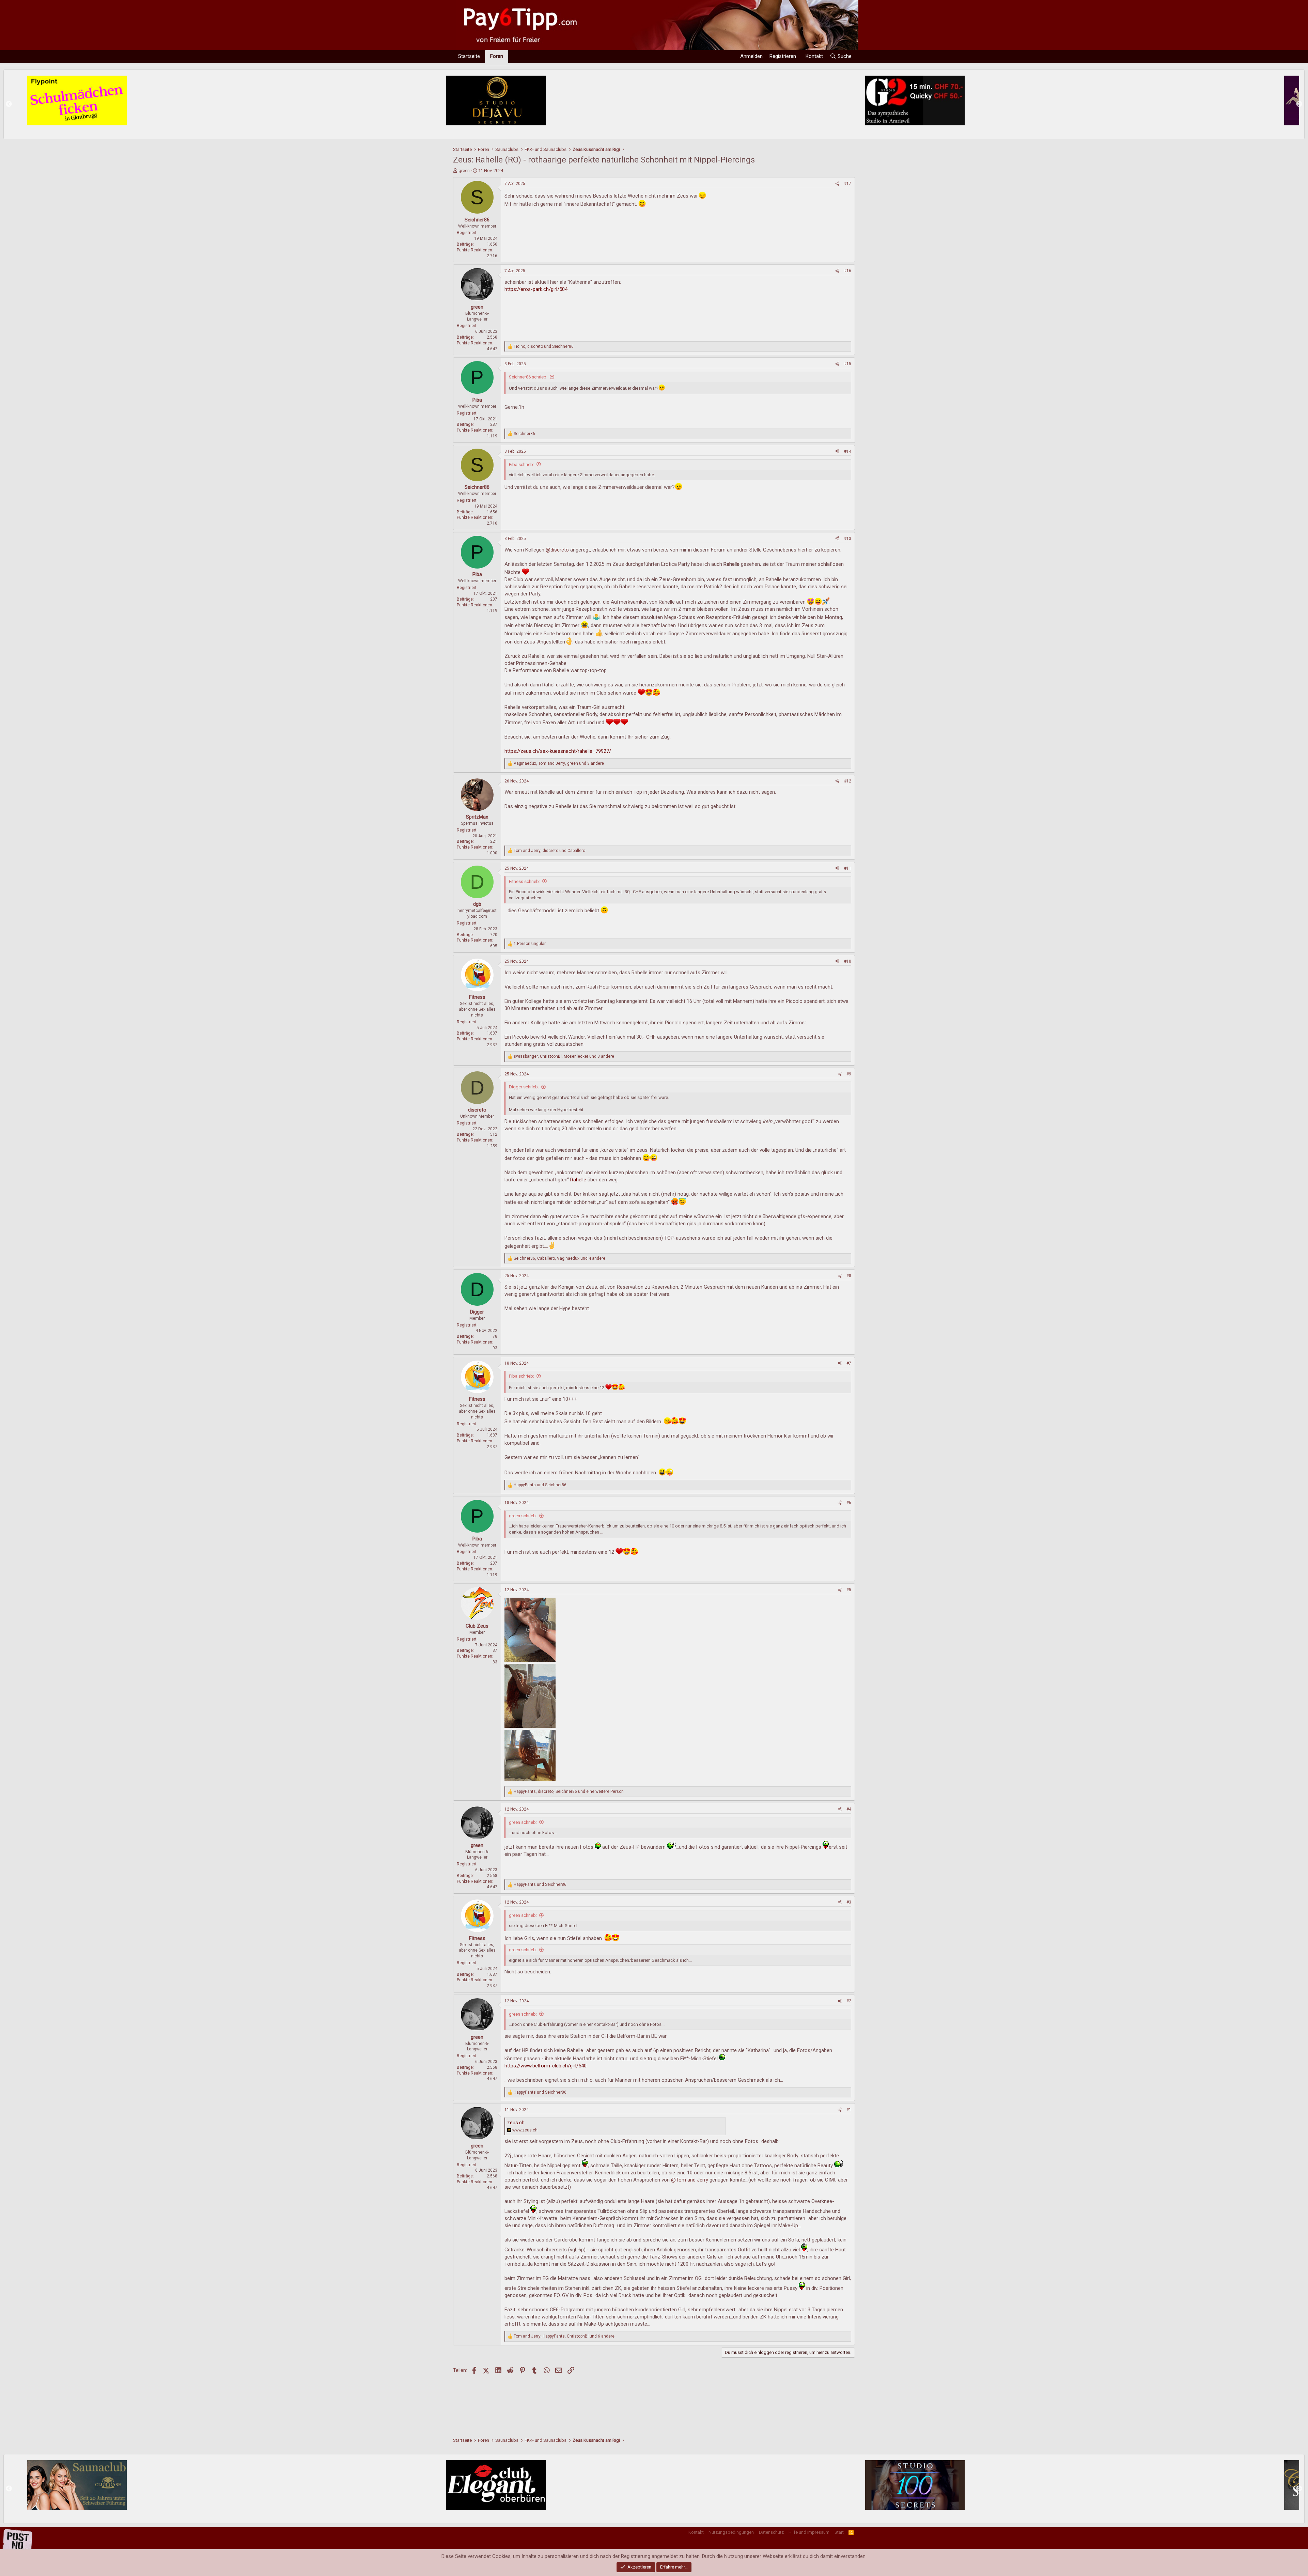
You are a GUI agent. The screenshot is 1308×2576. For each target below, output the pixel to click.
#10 (848, 961)
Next (1299, 104)
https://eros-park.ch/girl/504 (536, 289)
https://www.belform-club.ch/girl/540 (546, 2066)
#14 (848, 451)
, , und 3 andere (559, 763)
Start (839, 2532)
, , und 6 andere (564, 2336)
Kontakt (696, 2532)
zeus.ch (516, 2123)
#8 (849, 1276)
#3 (849, 1902)
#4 (849, 1809)
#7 (849, 1363)
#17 (848, 184)
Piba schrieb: (521, 464)
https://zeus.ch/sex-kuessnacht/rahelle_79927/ (558, 751)
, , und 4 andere (559, 1258)
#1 (849, 2110)
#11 (848, 868)
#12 (848, 781)
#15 (848, 364)
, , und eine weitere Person (569, 1791)
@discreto (557, 550)
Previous (9, 104)
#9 (849, 1074)
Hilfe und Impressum (809, 2532)
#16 (848, 271)
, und (544, 346)
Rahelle (578, 1180)
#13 (848, 539)
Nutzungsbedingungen (731, 2532)
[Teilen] (837, 184)
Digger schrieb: (524, 1087)
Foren (497, 56)
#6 (849, 1503)
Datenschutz (771, 2532)
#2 (849, 2001)
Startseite (469, 56)
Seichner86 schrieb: (528, 377)
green (464, 170)
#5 (849, 1590)
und (540, 1485)
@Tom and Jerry (690, 2180)
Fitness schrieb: (524, 881)
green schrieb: (523, 1516)
